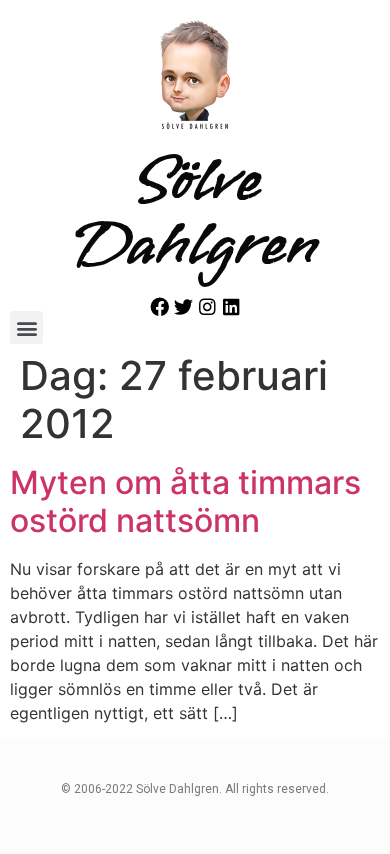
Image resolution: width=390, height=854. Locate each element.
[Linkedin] (231, 306)
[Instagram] (207, 306)
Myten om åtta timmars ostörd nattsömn (185, 501)
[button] (26, 327)
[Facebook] (159, 306)
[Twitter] (183, 306)
